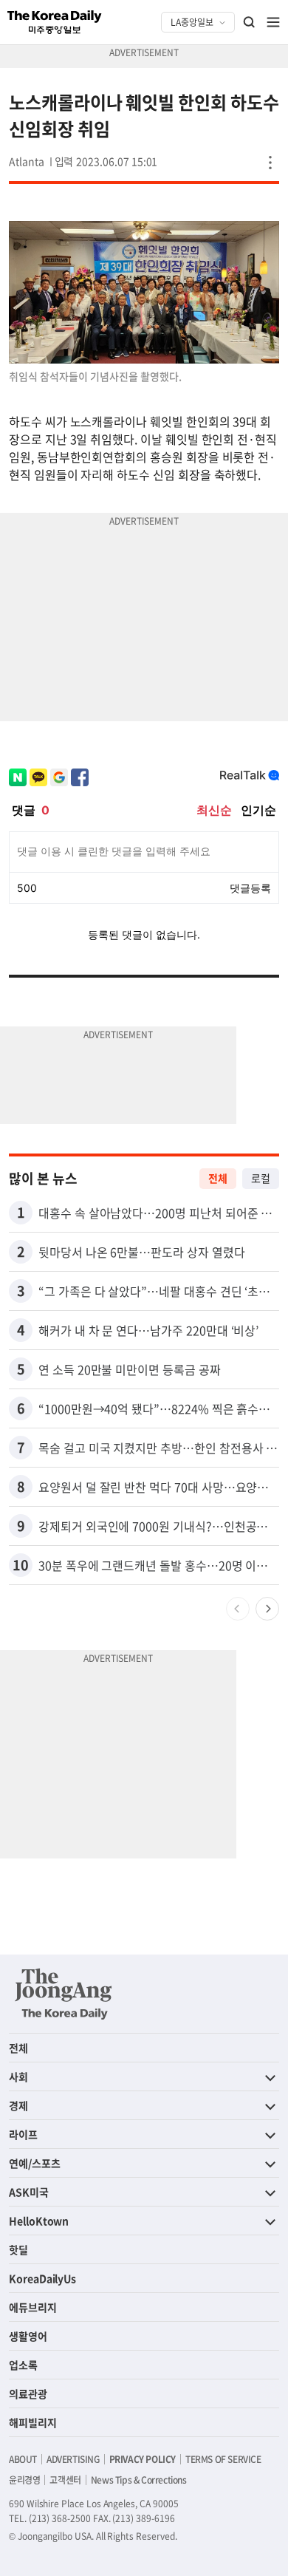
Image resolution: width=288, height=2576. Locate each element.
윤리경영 (24, 2480)
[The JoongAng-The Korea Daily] (64, 1994)
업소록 (23, 2365)
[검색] (250, 22)
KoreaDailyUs (42, 2278)
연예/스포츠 (35, 2163)
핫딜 (18, 2249)
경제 (18, 2105)
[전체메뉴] (273, 22)
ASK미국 (29, 2192)
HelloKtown (39, 2221)
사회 (18, 2076)
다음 (267, 1609)
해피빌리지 (33, 2422)
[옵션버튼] (270, 163)
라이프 (23, 2134)
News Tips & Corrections (139, 2480)
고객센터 (65, 2480)
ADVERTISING (73, 2459)
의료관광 (28, 2393)
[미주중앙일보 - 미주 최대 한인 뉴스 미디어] (55, 22)
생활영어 (28, 2336)
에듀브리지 (33, 2307)
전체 (218, 1178)
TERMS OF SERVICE (223, 2459)
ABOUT (23, 2459)
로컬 (261, 1178)
